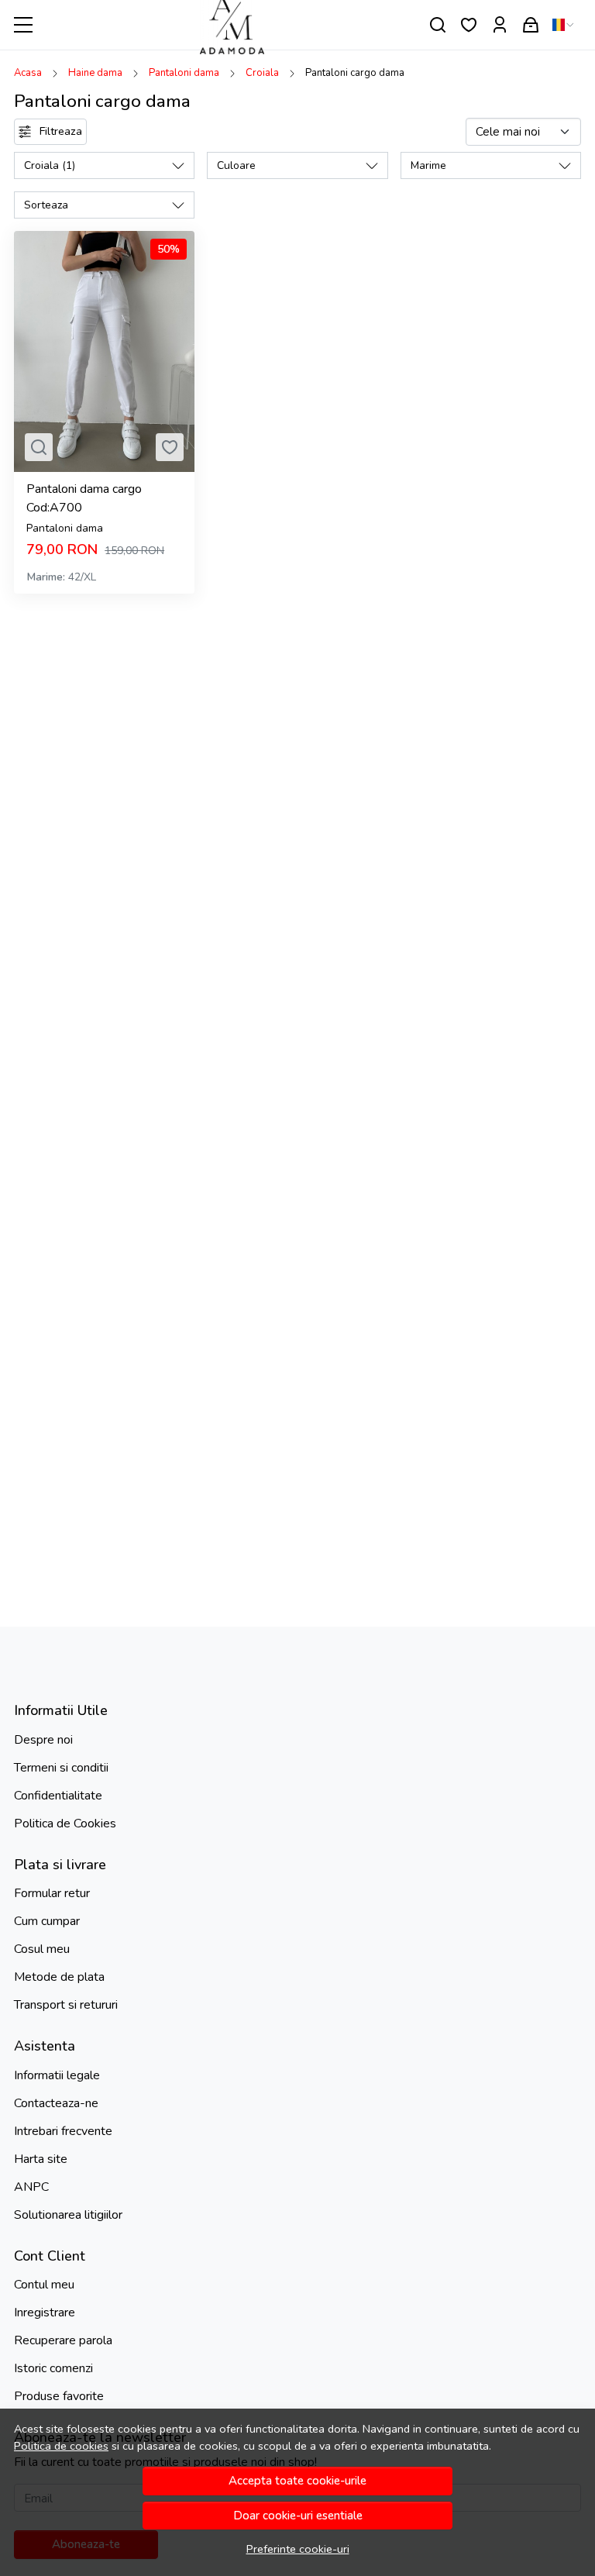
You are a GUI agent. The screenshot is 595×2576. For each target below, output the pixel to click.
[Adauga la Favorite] (170, 447)
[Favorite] (469, 25)
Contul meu (44, 2285)
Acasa (28, 73)
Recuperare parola (63, 2340)
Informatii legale (57, 2075)
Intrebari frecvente (63, 2131)
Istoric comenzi (53, 2368)
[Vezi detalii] (39, 447)
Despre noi (43, 1740)
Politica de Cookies (65, 1824)
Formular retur (52, 1893)
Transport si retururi (66, 2005)
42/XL (82, 577)
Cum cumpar (47, 1921)
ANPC (31, 2187)
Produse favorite (59, 2396)
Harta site (41, 2159)
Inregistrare (45, 2313)
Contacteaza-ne (56, 2103)
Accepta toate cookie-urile (297, 2481)
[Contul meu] (500, 25)
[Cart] (531, 25)
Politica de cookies (61, 2446)
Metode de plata (59, 1977)
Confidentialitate (58, 1796)
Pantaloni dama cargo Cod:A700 (84, 498)
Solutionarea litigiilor (68, 2215)
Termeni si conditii (61, 1768)
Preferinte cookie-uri (298, 2549)
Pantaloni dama (184, 73)
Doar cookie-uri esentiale (298, 2516)
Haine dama (95, 73)
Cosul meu (42, 1949)
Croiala (262, 73)
